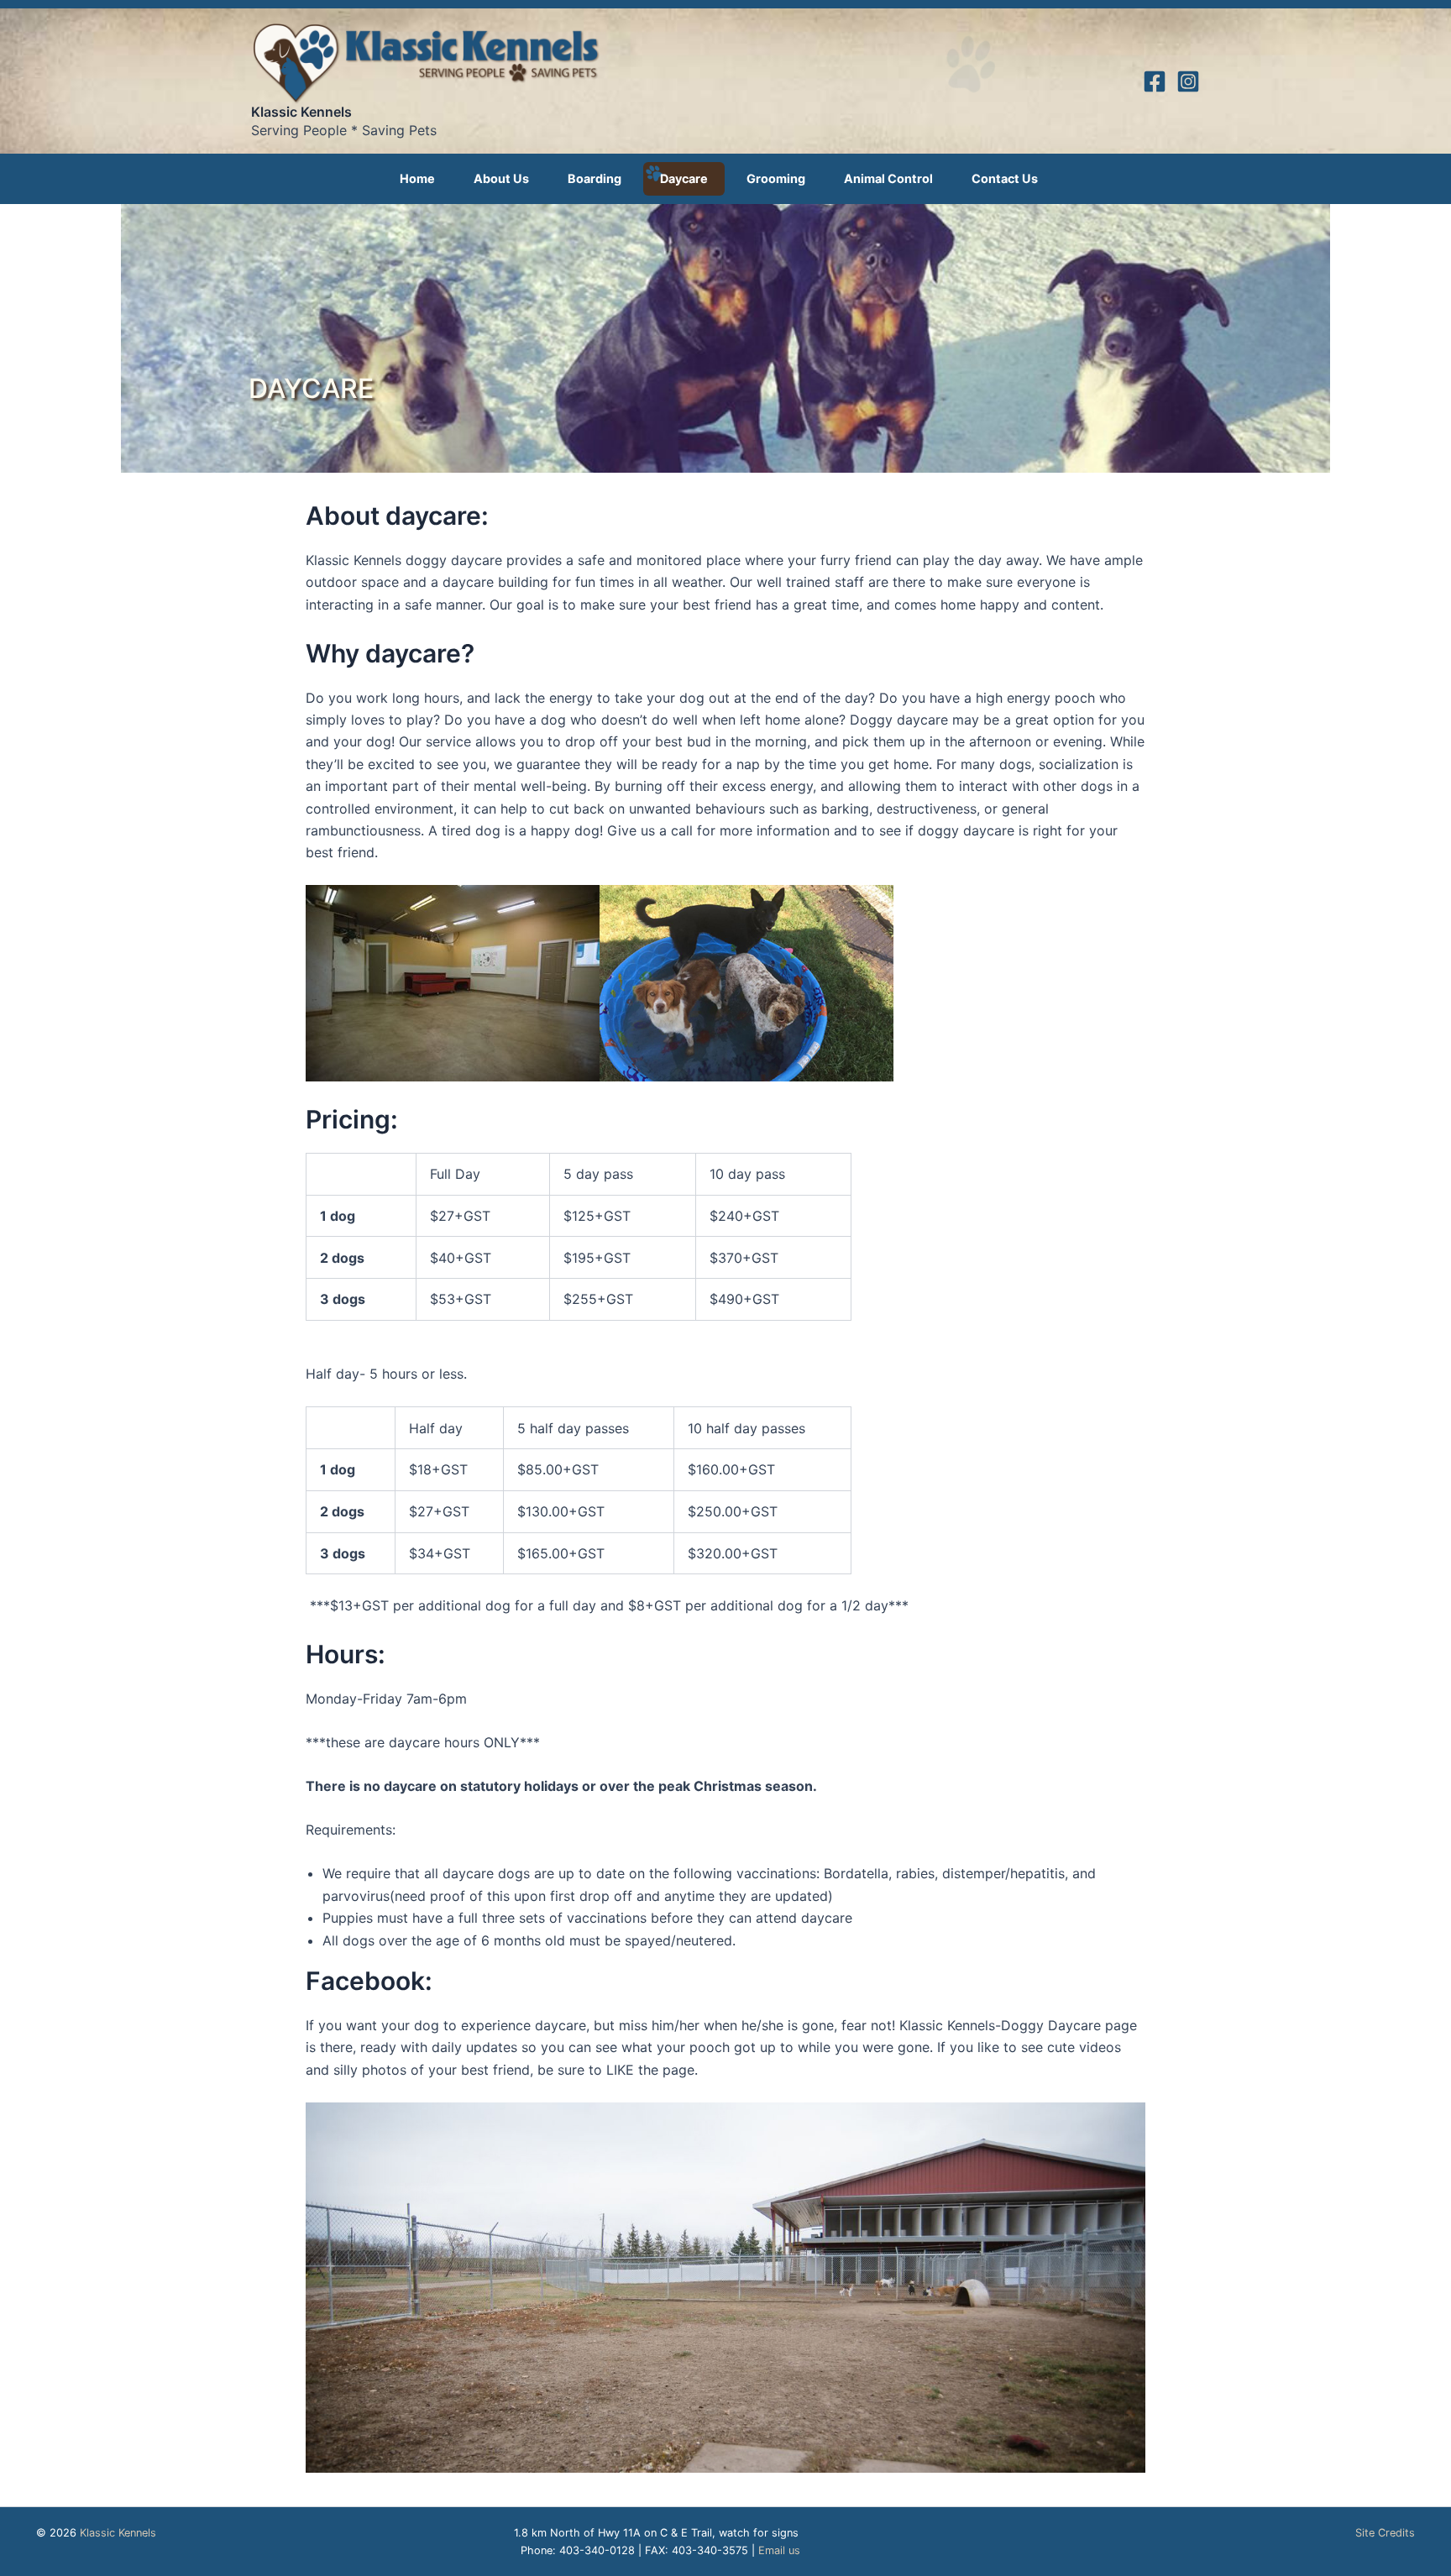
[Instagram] (1188, 81)
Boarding (595, 178)
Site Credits (1385, 2533)
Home (417, 178)
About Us (501, 178)
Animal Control (888, 178)
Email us (779, 2550)
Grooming (776, 178)
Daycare (684, 178)
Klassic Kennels (301, 112)
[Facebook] (1155, 81)
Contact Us (1005, 178)
